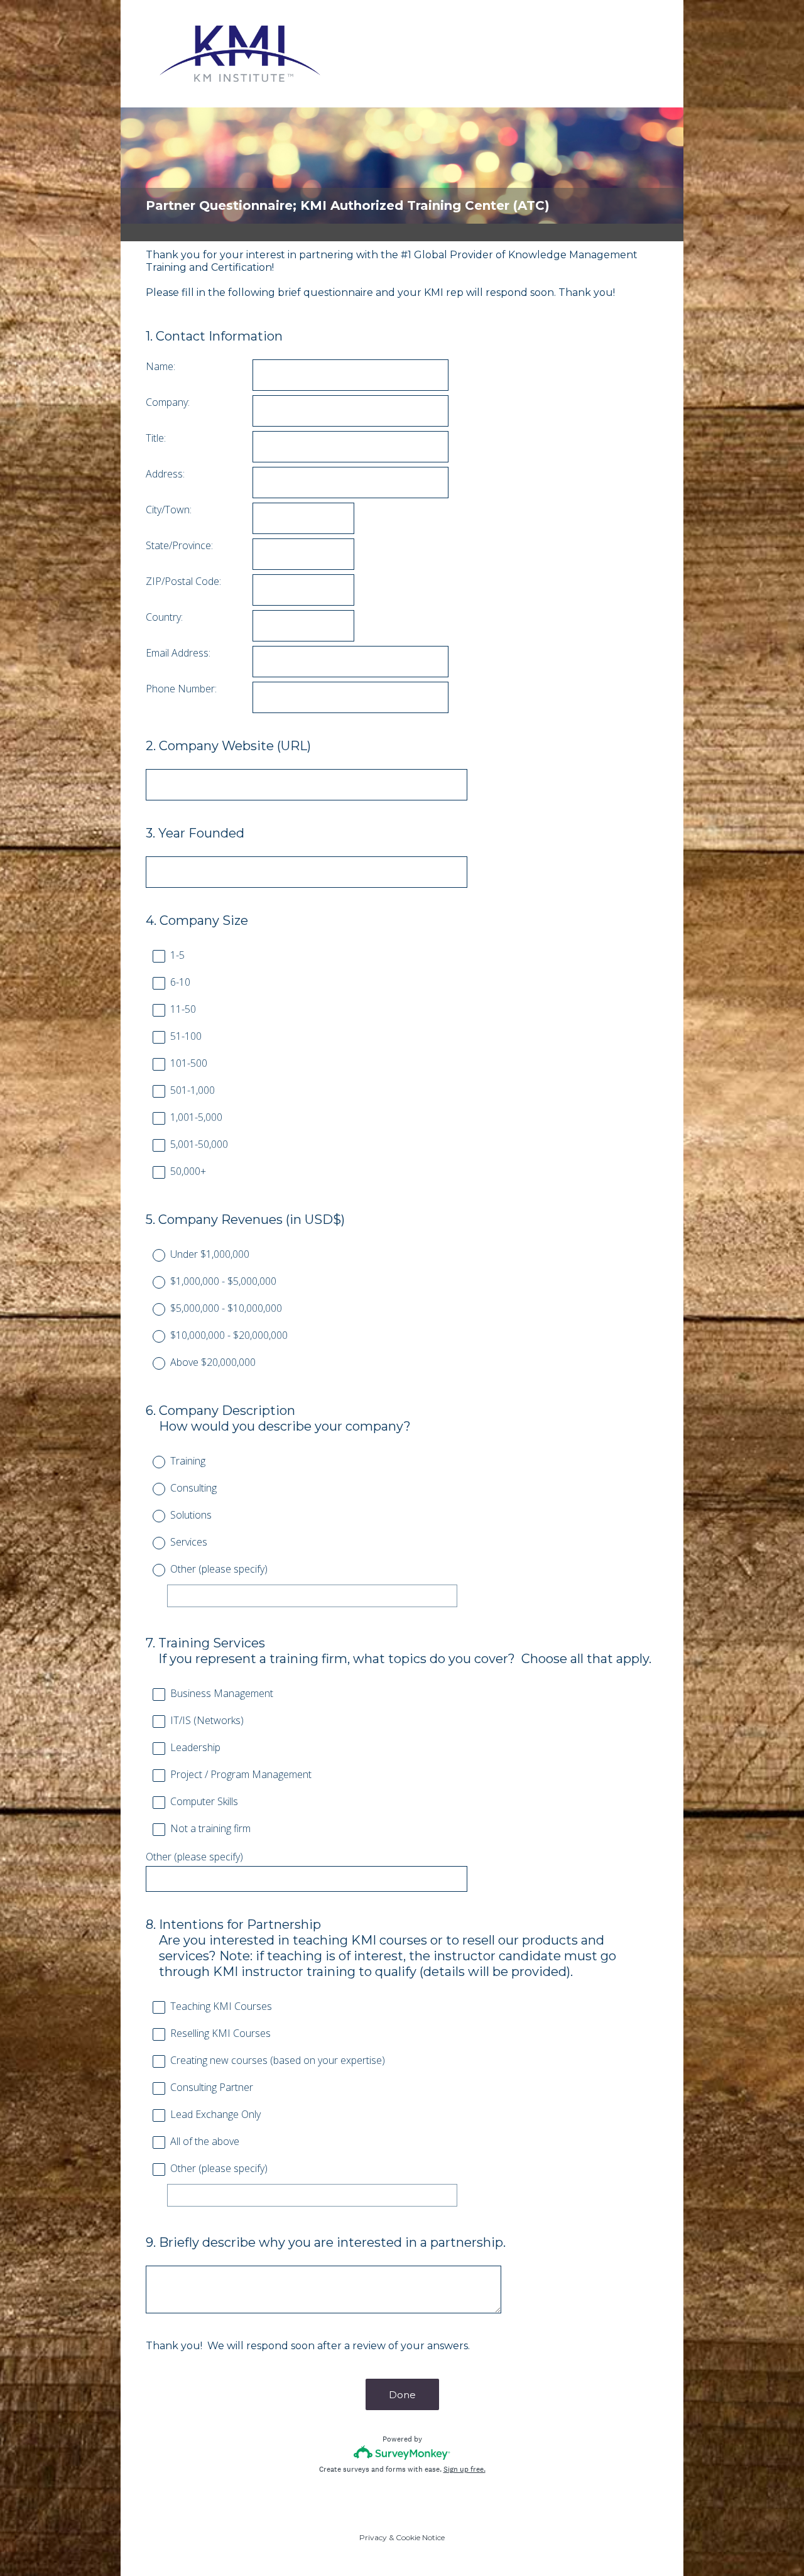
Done (402, 2395)
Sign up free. (464, 2469)
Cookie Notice (420, 2537)
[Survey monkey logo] (402, 2453)
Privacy (373, 2537)
